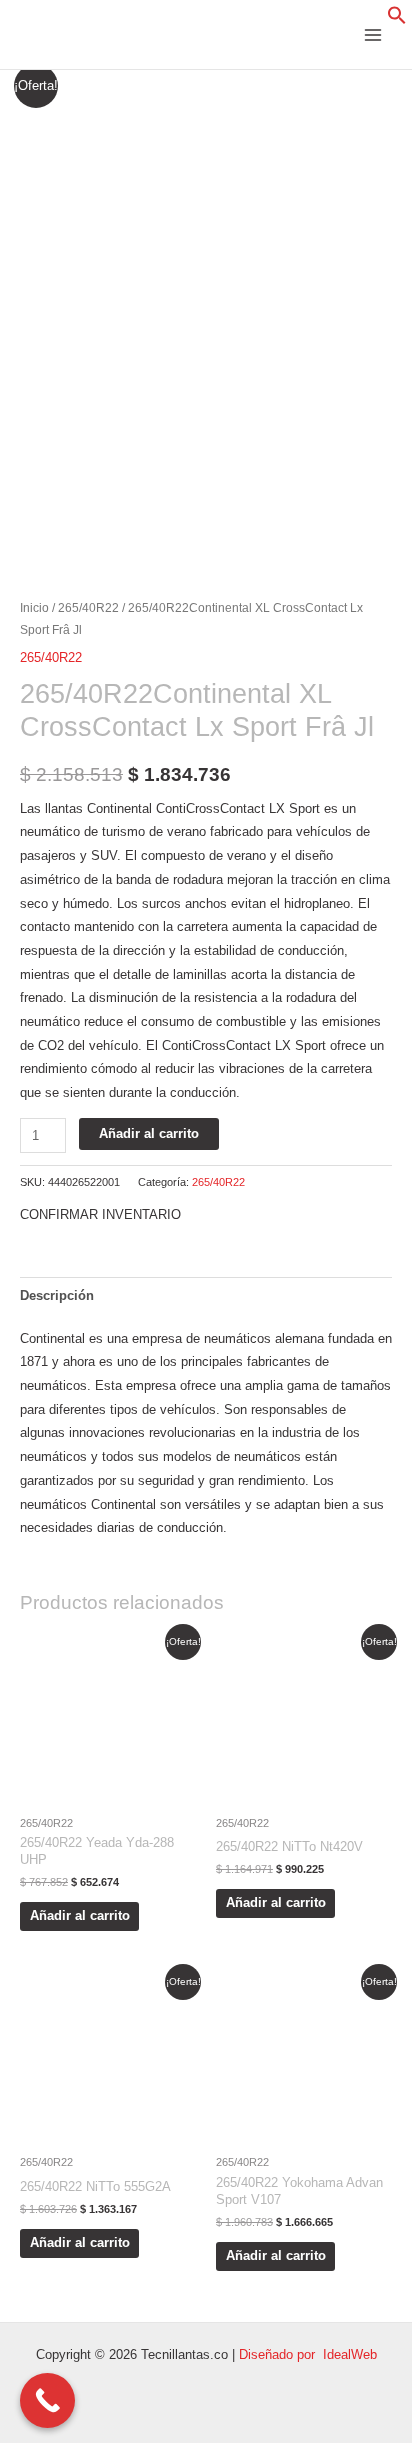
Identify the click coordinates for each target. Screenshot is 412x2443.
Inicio (34, 607)
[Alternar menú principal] (373, 35)
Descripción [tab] (57, 1295)
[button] (397, 20)
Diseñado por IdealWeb (308, 2354)
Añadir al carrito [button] (80, 1915)
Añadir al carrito (149, 1133)
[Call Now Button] (47, 2400)
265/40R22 (88, 607)
